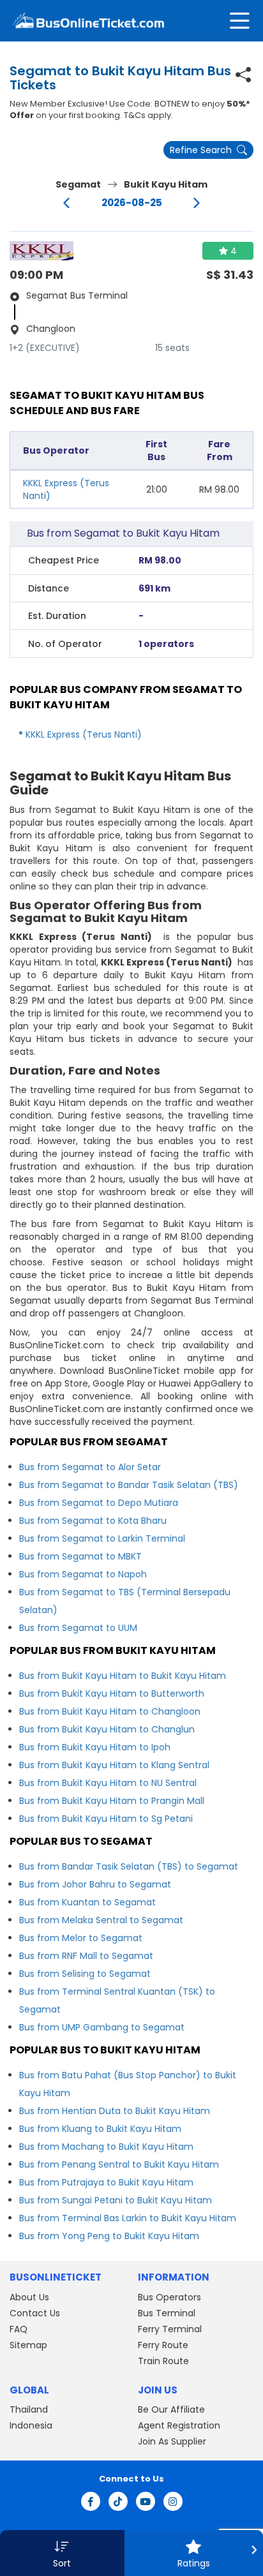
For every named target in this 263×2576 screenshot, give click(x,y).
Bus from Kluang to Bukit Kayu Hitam (100, 2129)
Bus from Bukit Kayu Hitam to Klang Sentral (114, 1765)
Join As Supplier (172, 2441)
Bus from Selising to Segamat (85, 1974)
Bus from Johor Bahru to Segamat (95, 1884)
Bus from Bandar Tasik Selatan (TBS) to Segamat (129, 1866)
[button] (62, 2553)
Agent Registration (179, 2425)
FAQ (19, 2329)
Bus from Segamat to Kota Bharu (93, 1521)
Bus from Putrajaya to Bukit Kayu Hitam (106, 2182)
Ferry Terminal (170, 2329)
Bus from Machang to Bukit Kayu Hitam (106, 2147)
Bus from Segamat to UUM (78, 1628)
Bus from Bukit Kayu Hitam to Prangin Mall (112, 1801)
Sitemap (28, 2345)
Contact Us (35, 2313)
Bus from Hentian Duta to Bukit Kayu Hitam (115, 2111)
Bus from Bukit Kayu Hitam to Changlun (107, 1729)
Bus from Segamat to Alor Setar (90, 1467)
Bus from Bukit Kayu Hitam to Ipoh (95, 1747)
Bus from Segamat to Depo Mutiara (99, 1503)
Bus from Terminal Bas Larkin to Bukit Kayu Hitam (128, 2218)
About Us (29, 2297)
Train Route (163, 2361)
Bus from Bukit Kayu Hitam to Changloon (110, 1711)
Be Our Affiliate (171, 2409)
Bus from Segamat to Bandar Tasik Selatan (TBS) (129, 1485)
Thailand (29, 2409)
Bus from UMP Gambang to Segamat (102, 2027)
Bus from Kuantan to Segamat (87, 1902)
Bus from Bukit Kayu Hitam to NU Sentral (108, 1783)
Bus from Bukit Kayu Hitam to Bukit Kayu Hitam (123, 1676)
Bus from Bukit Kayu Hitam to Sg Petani (106, 1819)
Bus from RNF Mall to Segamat (86, 1956)
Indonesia (31, 2425)
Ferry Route (163, 2345)
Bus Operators (169, 2297)
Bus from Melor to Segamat (81, 1938)
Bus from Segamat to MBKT (80, 1556)
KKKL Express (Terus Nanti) (84, 734)
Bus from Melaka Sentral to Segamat (101, 1920)
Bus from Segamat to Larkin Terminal (102, 1538)
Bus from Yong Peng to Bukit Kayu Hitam (109, 2236)
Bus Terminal (167, 2313)
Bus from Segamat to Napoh (83, 1574)
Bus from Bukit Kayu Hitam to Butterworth (112, 1694)
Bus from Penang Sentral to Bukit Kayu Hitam (119, 2164)
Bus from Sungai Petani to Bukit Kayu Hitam (116, 2200)
